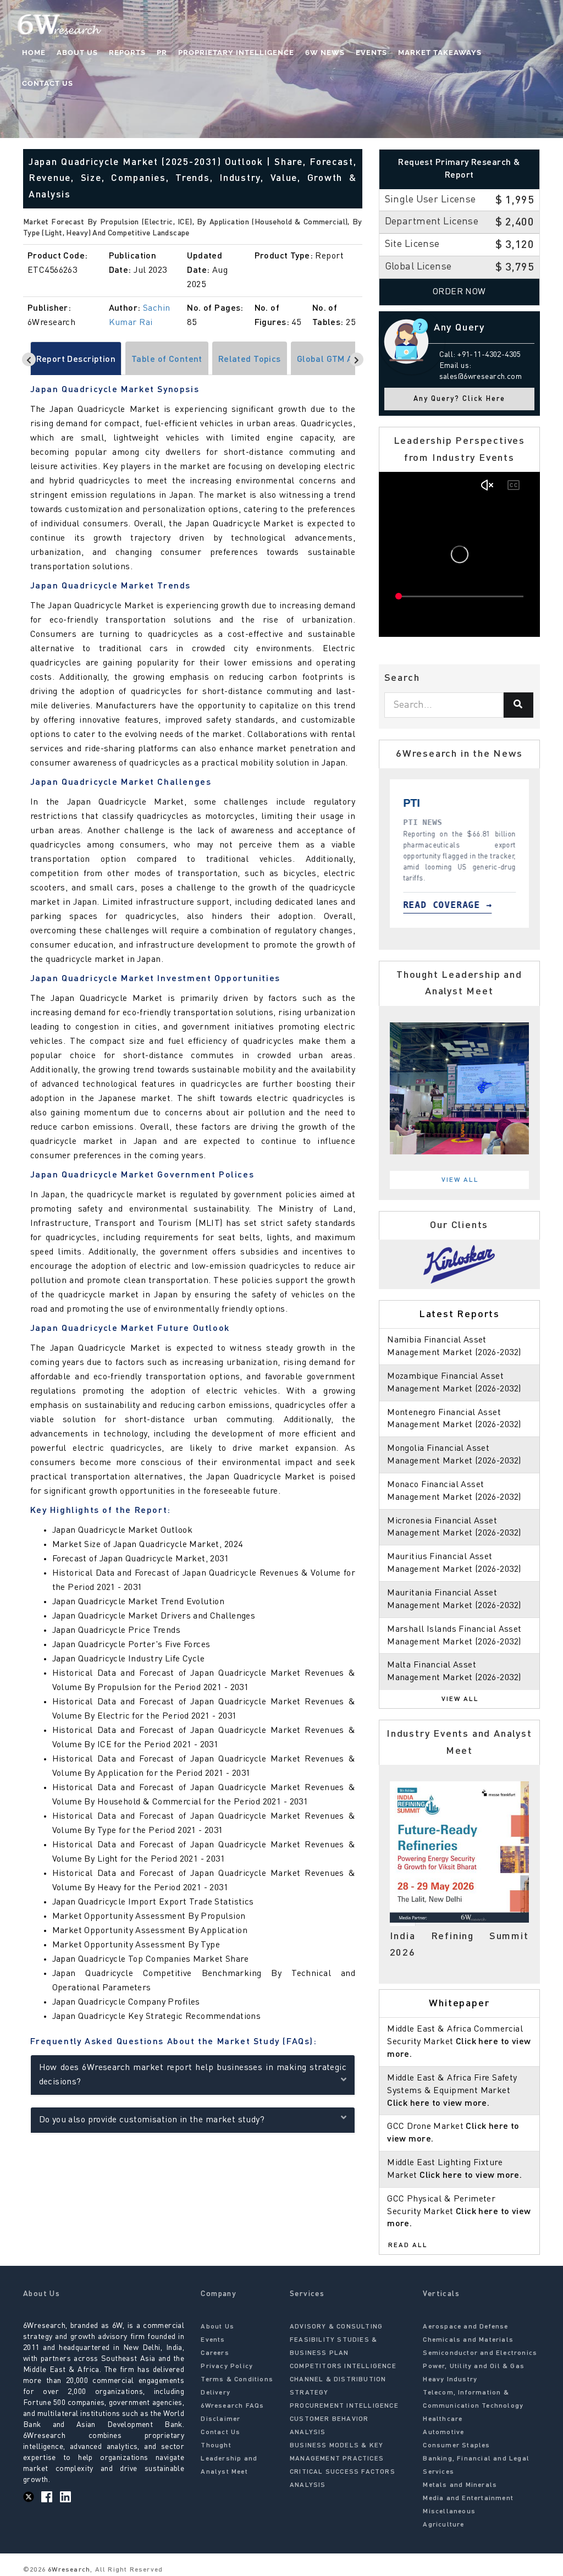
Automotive (443, 2432)
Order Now (459, 292)
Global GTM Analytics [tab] (341, 360)
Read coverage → (452, 905)
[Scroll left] (29, 359)
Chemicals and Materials (468, 2340)
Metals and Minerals (460, 2485)
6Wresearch (68, 2570)
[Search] (518, 705)
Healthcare (443, 2419)
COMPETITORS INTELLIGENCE (343, 2366)
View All (460, 1180)
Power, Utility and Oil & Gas (474, 2366)
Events (371, 53)
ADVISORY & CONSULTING (336, 2327)
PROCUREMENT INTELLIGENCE (344, 2406)
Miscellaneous (449, 2512)
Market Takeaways (440, 53)
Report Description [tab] (76, 360)
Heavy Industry (450, 2380)
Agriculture (443, 2525)
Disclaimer (220, 2419)
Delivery (216, 2393)
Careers (215, 2353)
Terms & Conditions (237, 2380)
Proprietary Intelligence (236, 53)
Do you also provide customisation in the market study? (152, 2120)
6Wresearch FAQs (232, 2406)
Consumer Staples (456, 2446)
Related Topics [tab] (250, 360)
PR (162, 53)
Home (34, 53)
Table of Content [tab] (167, 360)
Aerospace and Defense (465, 2327)
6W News (325, 53)
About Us (77, 53)
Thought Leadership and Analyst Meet (229, 2459)
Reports (127, 53)
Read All (408, 2245)
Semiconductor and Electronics (480, 2353)
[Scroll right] (357, 359)
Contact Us (48, 83)
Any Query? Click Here (459, 399)
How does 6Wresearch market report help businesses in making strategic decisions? (193, 2075)
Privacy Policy (227, 2366)
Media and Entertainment (468, 2498)
